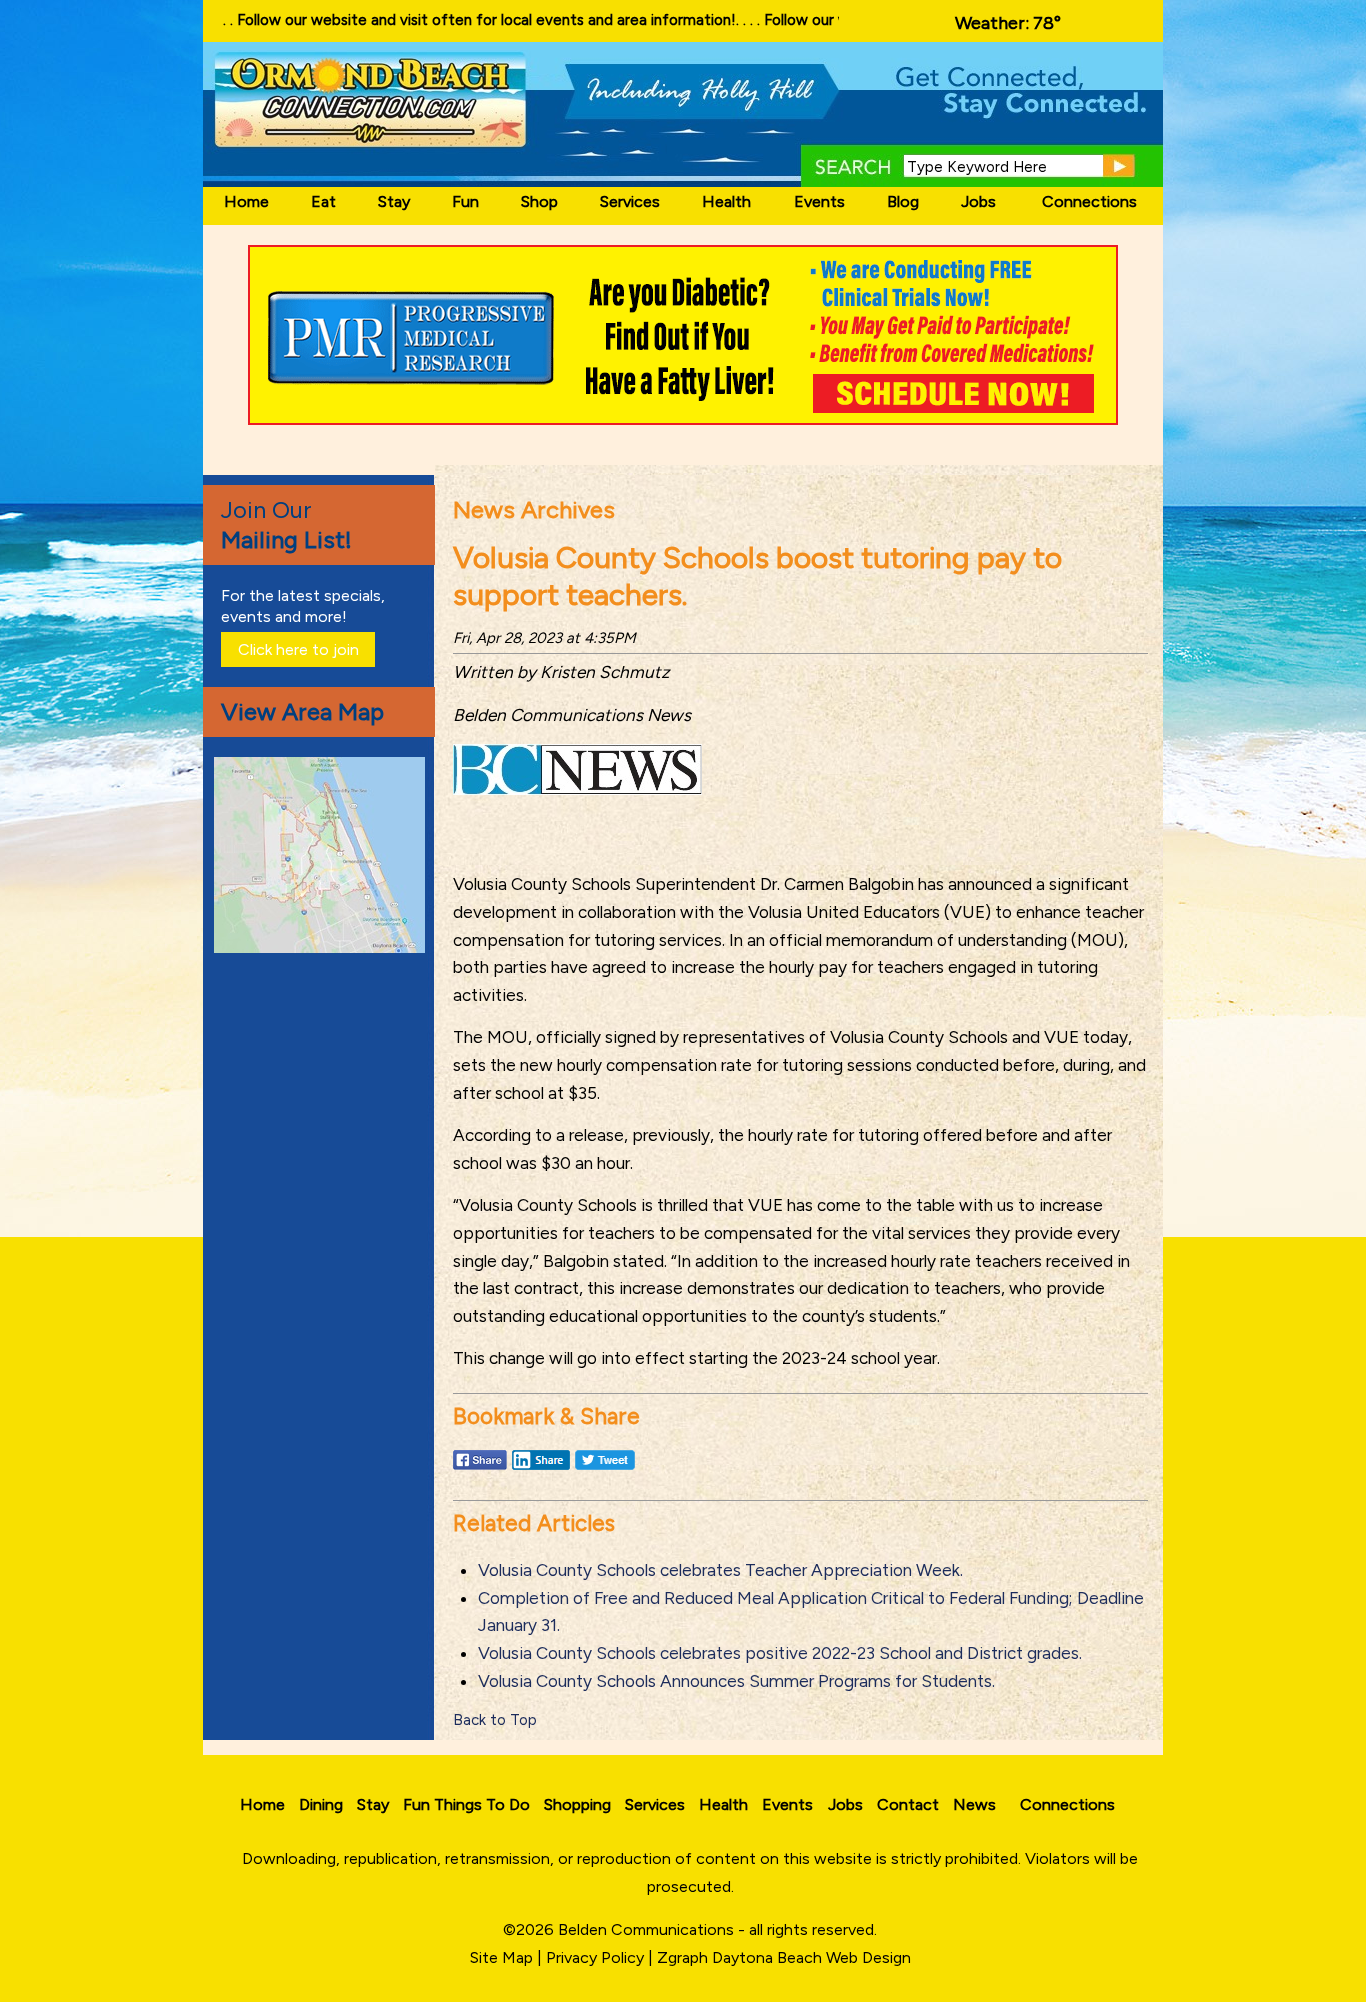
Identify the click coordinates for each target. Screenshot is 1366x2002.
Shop (539, 201)
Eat (323, 201)
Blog (903, 201)
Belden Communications (648, 1929)
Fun (465, 201)
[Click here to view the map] (323, 947)
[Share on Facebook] (480, 1469)
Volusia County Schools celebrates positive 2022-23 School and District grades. (780, 1653)
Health (726, 201)
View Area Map (302, 711)
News (974, 1804)
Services (630, 201)
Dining (321, 1804)
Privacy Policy (595, 1957)
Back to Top (495, 1720)
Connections (1089, 201)
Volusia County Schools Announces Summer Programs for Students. (736, 1681)
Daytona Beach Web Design (811, 1957)
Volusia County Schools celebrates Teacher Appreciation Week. (720, 1570)
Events (819, 201)
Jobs (978, 201)
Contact (908, 1804)
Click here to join (298, 649)
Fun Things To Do (466, 1804)
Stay (394, 201)
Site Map (501, 1957)
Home (246, 201)
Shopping (577, 1804)
